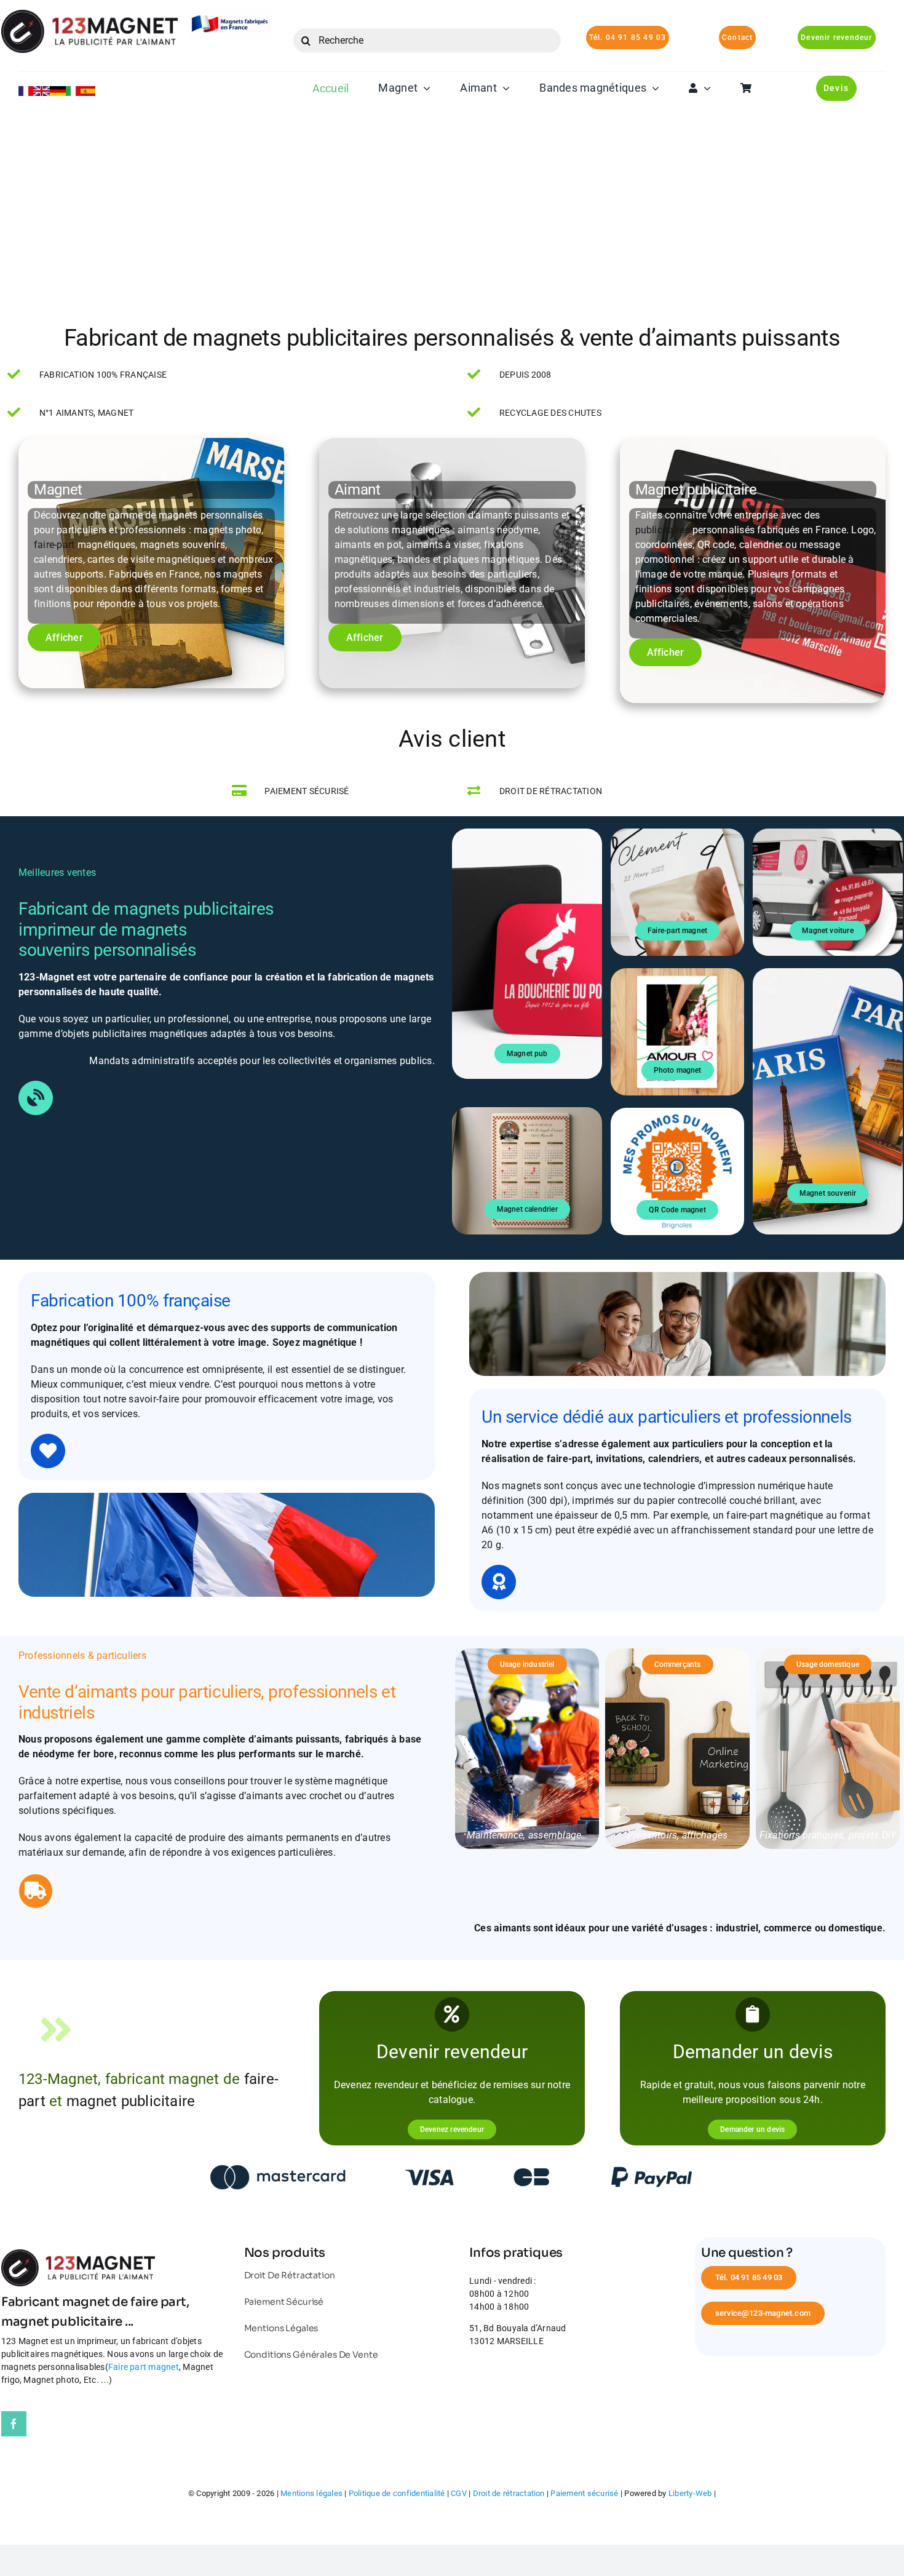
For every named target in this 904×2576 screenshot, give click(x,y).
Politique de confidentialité (397, 2493)
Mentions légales (311, 2493)
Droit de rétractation (509, 2493)
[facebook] (14, 2424)
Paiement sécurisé (584, 2493)
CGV (459, 2493)
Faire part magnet (144, 2367)
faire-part (54, 545)
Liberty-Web (690, 2493)
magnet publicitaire (131, 2101)
